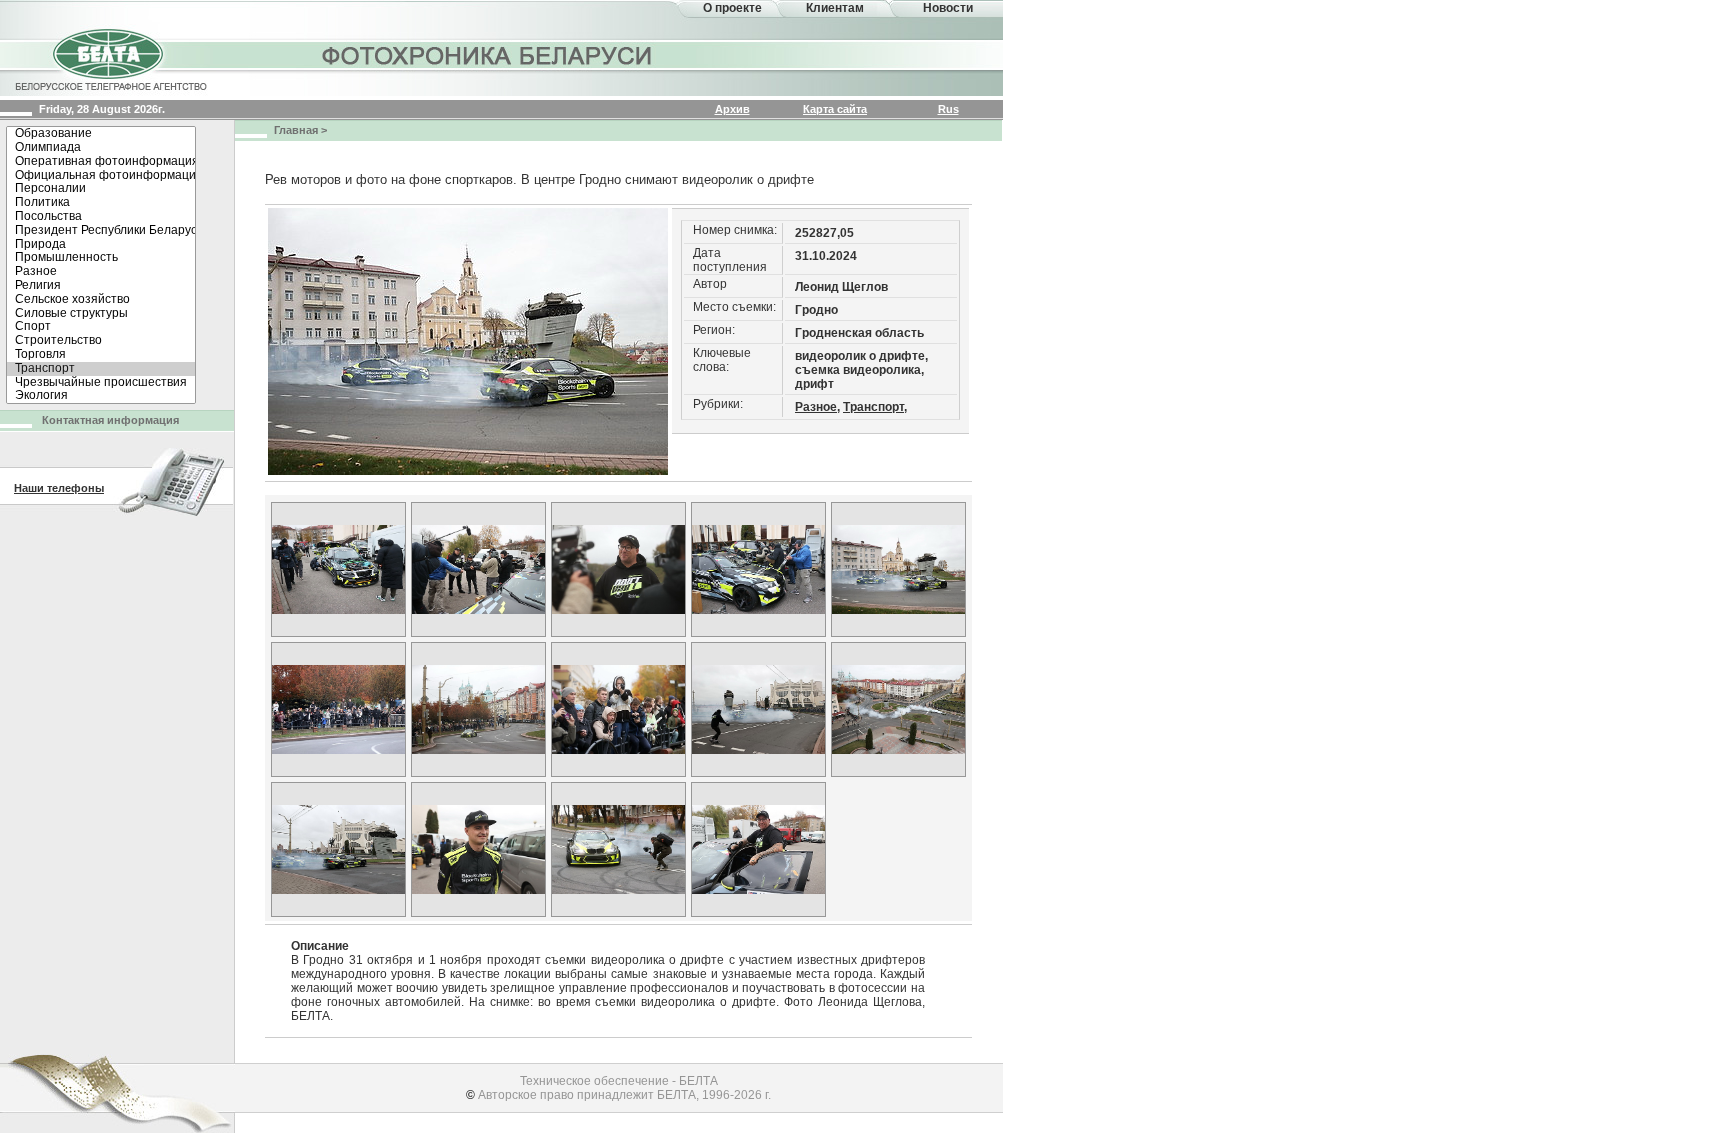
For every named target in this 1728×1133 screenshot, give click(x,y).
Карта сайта (835, 109)
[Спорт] (101, 327)
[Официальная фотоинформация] (101, 176)
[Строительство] (101, 341)
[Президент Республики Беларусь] (101, 231)
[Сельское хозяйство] (101, 300)
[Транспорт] (101, 369)
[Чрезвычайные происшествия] (101, 383)
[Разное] (101, 272)
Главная (296, 130)
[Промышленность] (101, 258)
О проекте (732, 8)
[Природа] (101, 245)
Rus (948, 109)
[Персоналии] (101, 189)
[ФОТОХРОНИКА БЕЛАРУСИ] (488, 55)
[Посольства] (101, 217)
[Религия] (101, 286)
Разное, (817, 407)
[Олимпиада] (101, 148)
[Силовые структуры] (101, 314)
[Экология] (101, 396)
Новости (948, 8)
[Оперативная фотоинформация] (101, 162)
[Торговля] (101, 355)
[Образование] (101, 134)
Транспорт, (875, 407)
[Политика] (101, 203)
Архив (732, 109)
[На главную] (110, 58)
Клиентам (835, 8)
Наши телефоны (59, 488)
